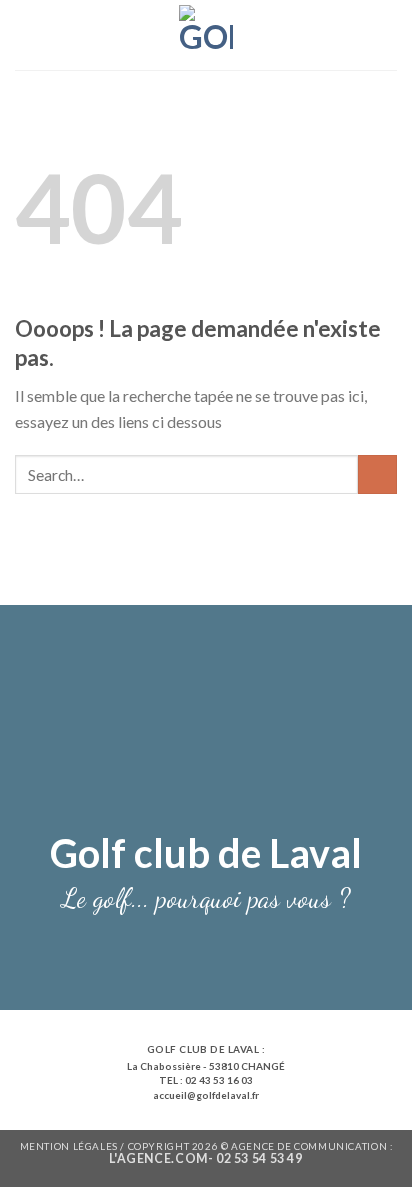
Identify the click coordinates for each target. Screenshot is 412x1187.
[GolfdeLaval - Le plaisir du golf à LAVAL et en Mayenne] (206, 35)
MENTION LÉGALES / (74, 1146)
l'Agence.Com (158, 1158)
